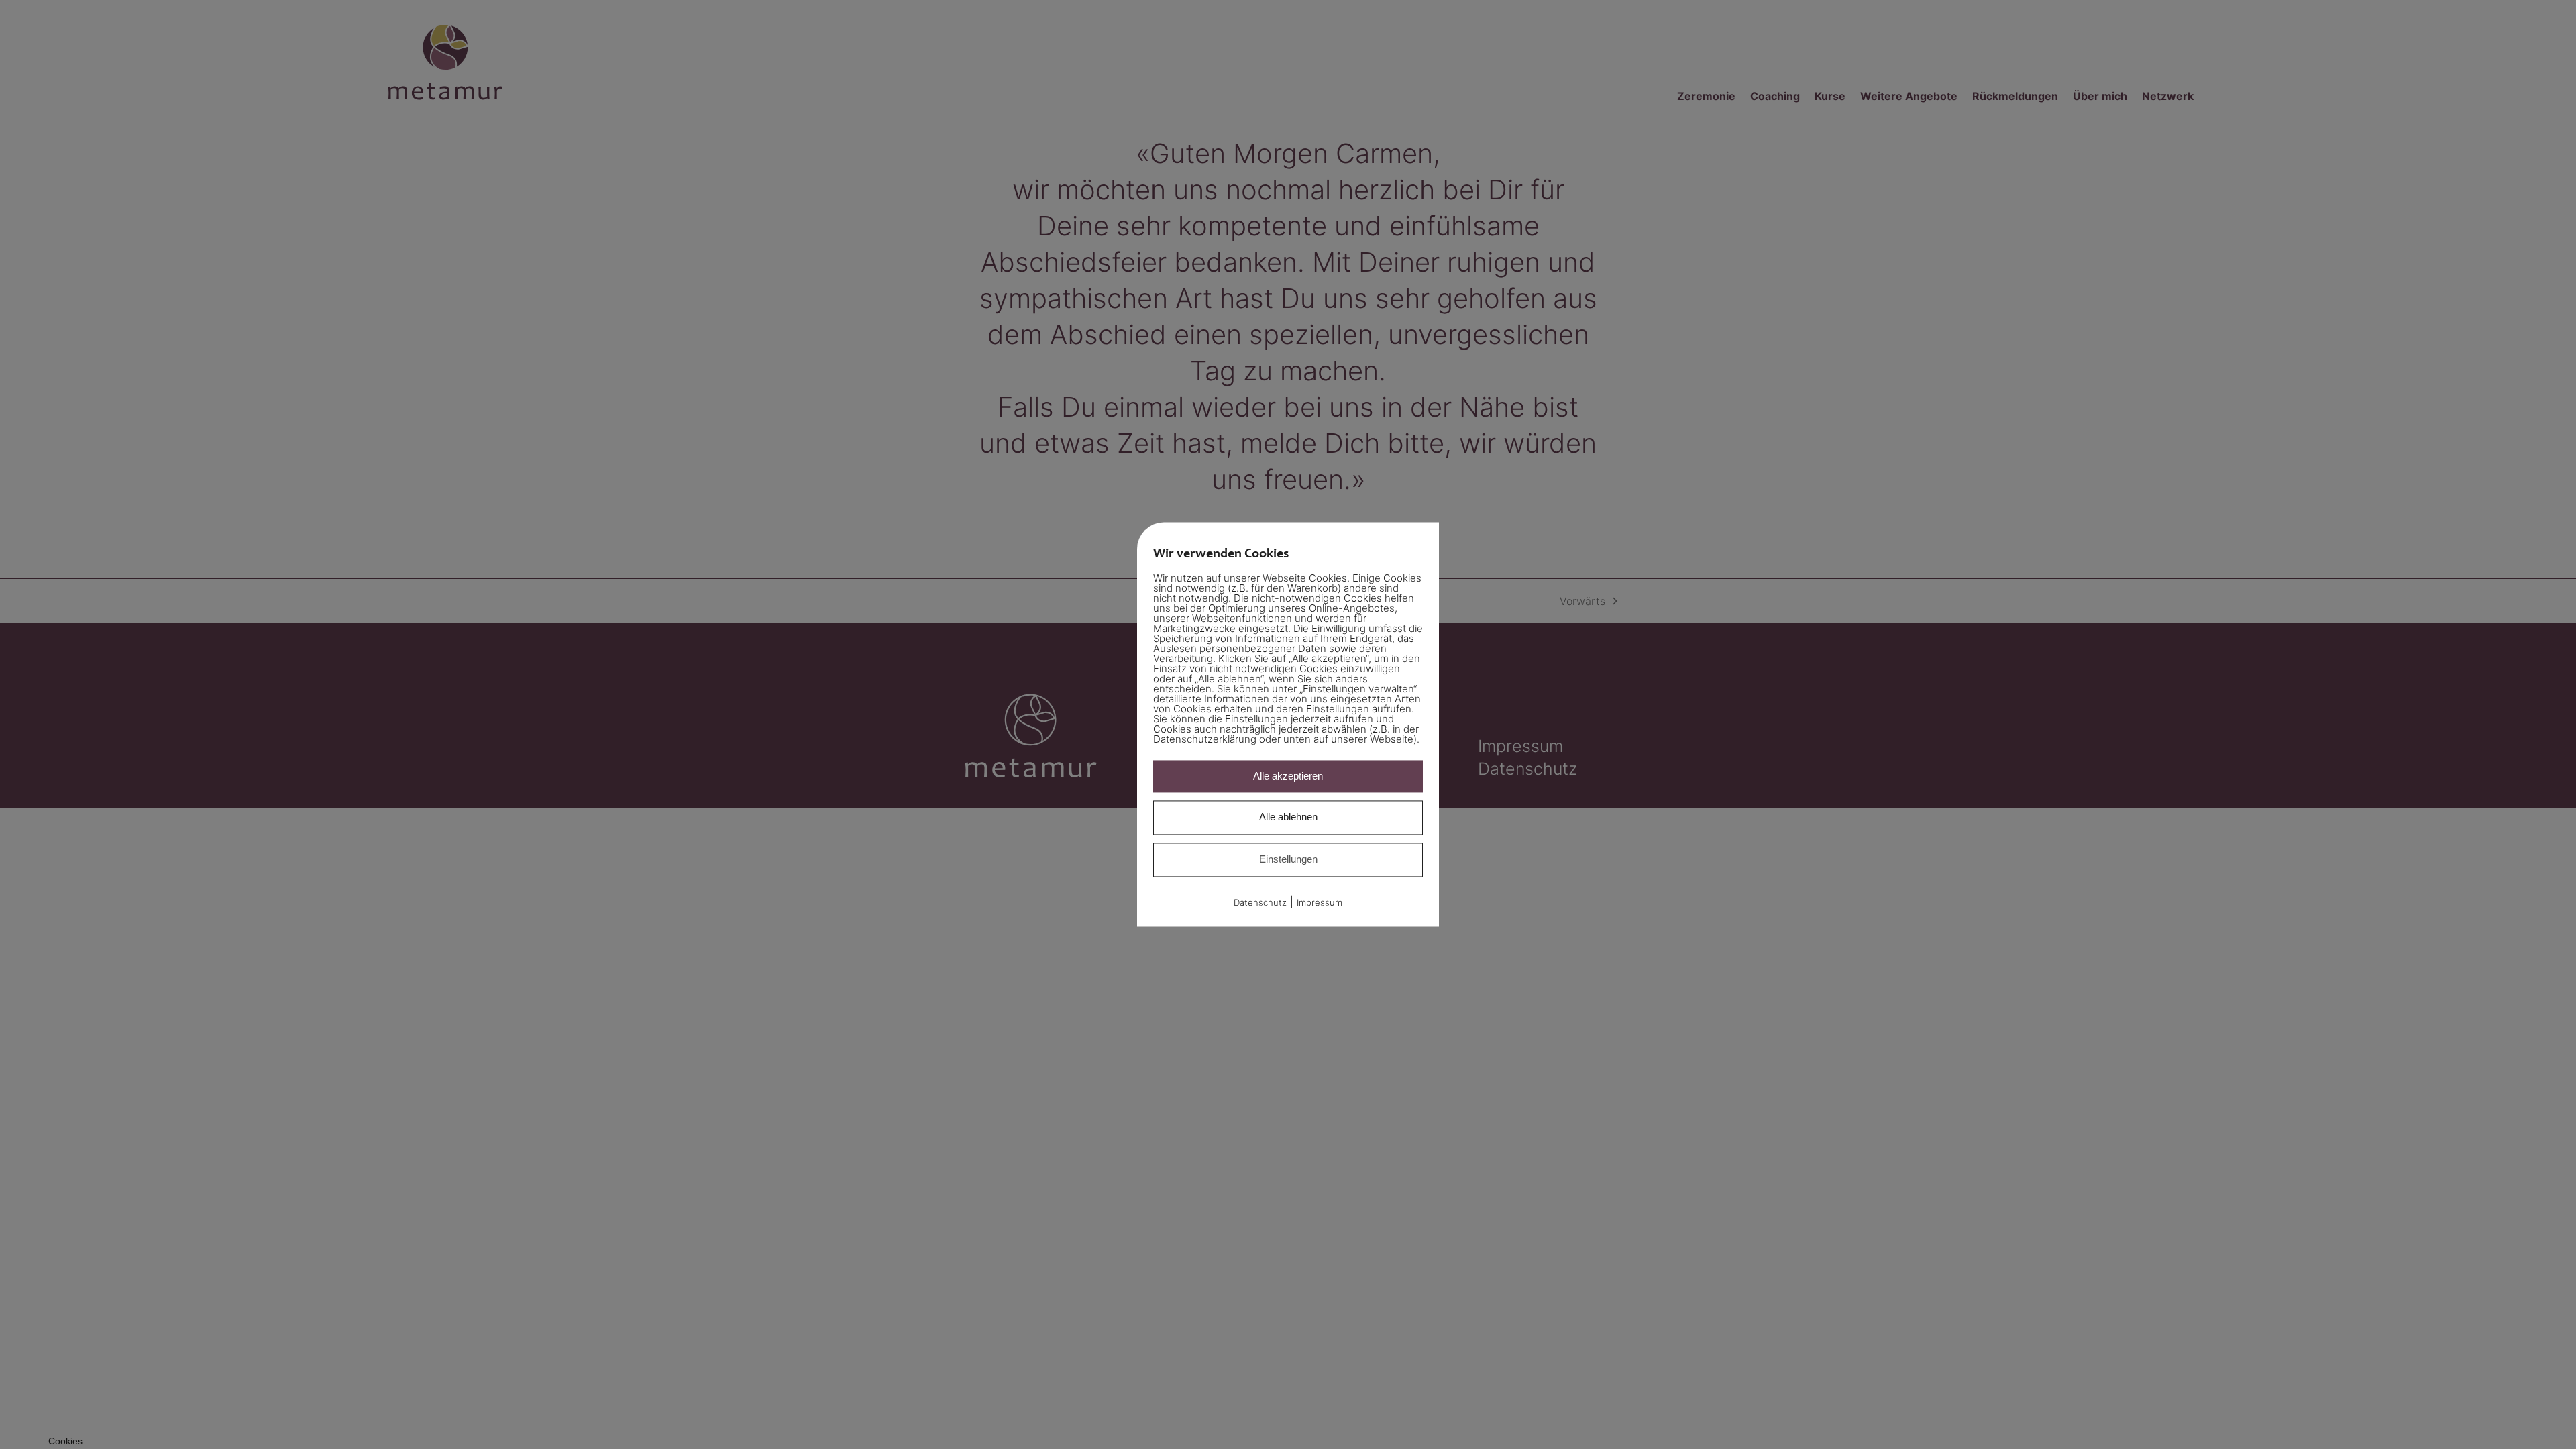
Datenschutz (1260, 902)
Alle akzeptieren (1288, 776)
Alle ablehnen (1288, 817)
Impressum (1320, 902)
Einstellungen (1288, 859)
